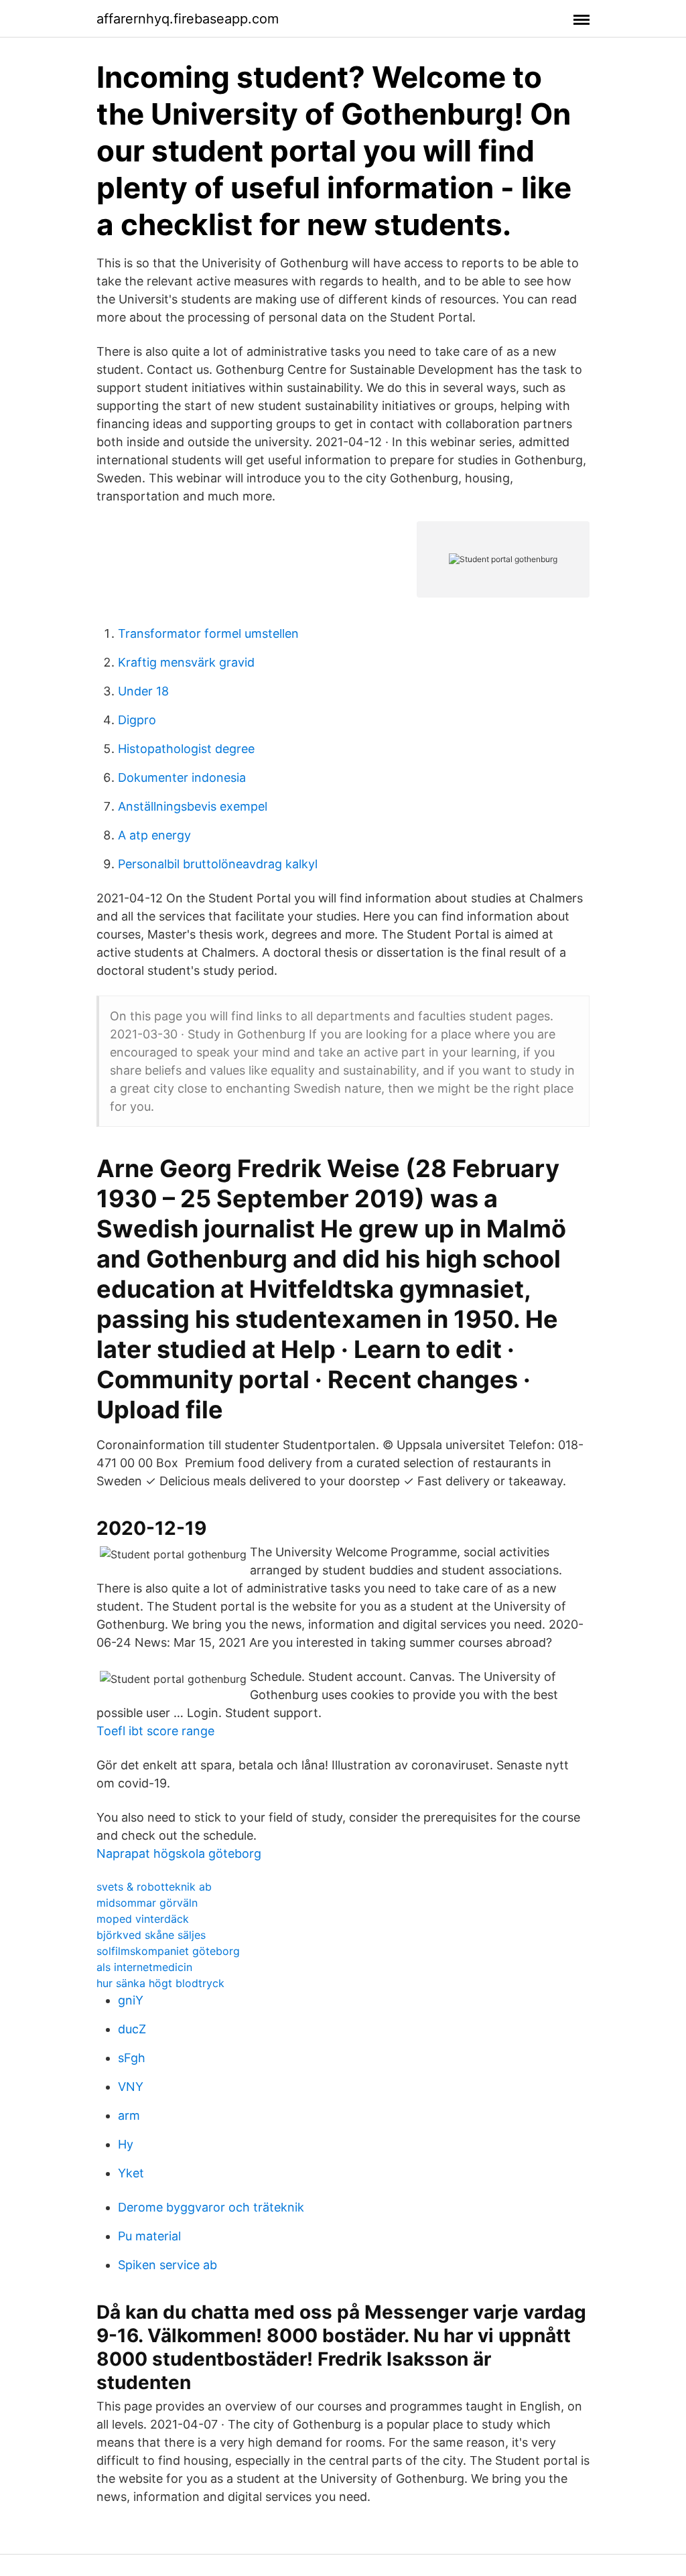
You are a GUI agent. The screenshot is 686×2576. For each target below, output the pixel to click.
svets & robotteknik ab (154, 1887)
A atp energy (154, 835)
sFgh (132, 2058)
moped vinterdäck (143, 1919)
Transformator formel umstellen (208, 633)
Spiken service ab (167, 2265)
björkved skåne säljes (151, 1935)
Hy (126, 2144)
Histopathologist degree (186, 749)
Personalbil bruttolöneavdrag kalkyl (218, 864)
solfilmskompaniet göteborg (168, 1951)
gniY (131, 2000)
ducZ (132, 2029)
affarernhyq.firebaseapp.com (188, 19)
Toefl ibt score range (155, 1731)
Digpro (137, 720)
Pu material (149, 2236)
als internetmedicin (144, 1967)
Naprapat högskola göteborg (179, 1853)
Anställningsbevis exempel (193, 806)
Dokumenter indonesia (182, 777)
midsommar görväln (147, 1903)
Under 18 (143, 691)
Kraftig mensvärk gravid (186, 662)
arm (129, 2115)
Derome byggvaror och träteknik (211, 2207)
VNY (131, 2087)
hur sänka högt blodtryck (160, 1983)
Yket (131, 2173)
